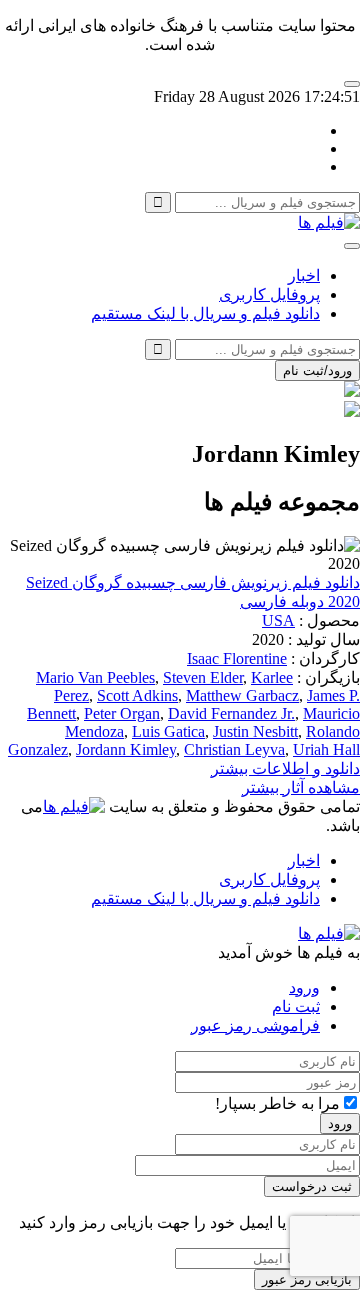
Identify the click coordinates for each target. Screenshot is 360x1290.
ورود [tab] (304, 987)
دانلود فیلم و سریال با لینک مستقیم (205, 313)
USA (278, 620)
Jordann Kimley (126, 749)
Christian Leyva (234, 749)
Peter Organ (122, 713)
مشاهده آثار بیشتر (301, 787)
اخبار (304, 275)
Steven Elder (203, 677)
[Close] (352, 84)
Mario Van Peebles (95, 677)
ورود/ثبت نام (317, 370)
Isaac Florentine (237, 658)
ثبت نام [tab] (296, 1006)
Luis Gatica (168, 731)
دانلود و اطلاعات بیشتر (285, 768)
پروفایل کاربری (269, 294)
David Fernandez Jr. (231, 713)
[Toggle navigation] (352, 246)
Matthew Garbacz (242, 695)
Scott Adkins (137, 695)
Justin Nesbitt (255, 731)
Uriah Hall (326, 749)
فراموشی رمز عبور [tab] (255, 1025)
